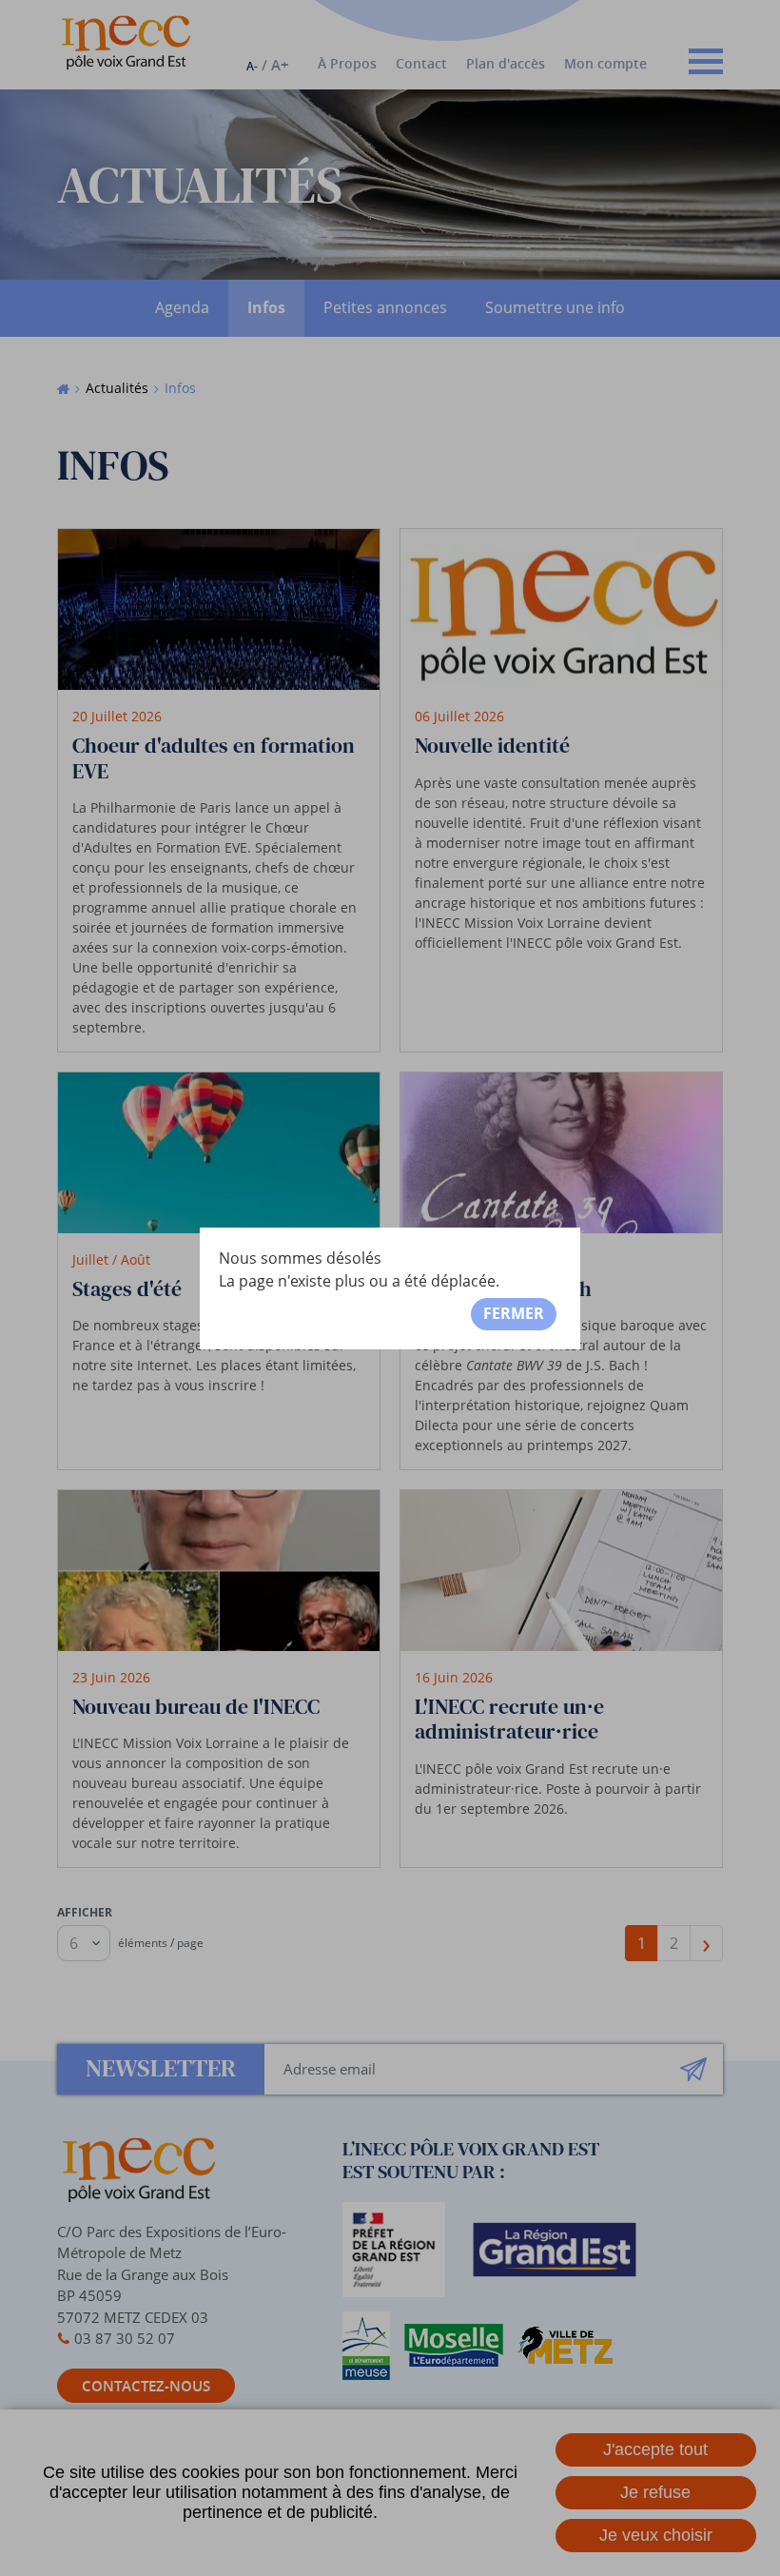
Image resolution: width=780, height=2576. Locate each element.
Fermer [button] (514, 1313)
